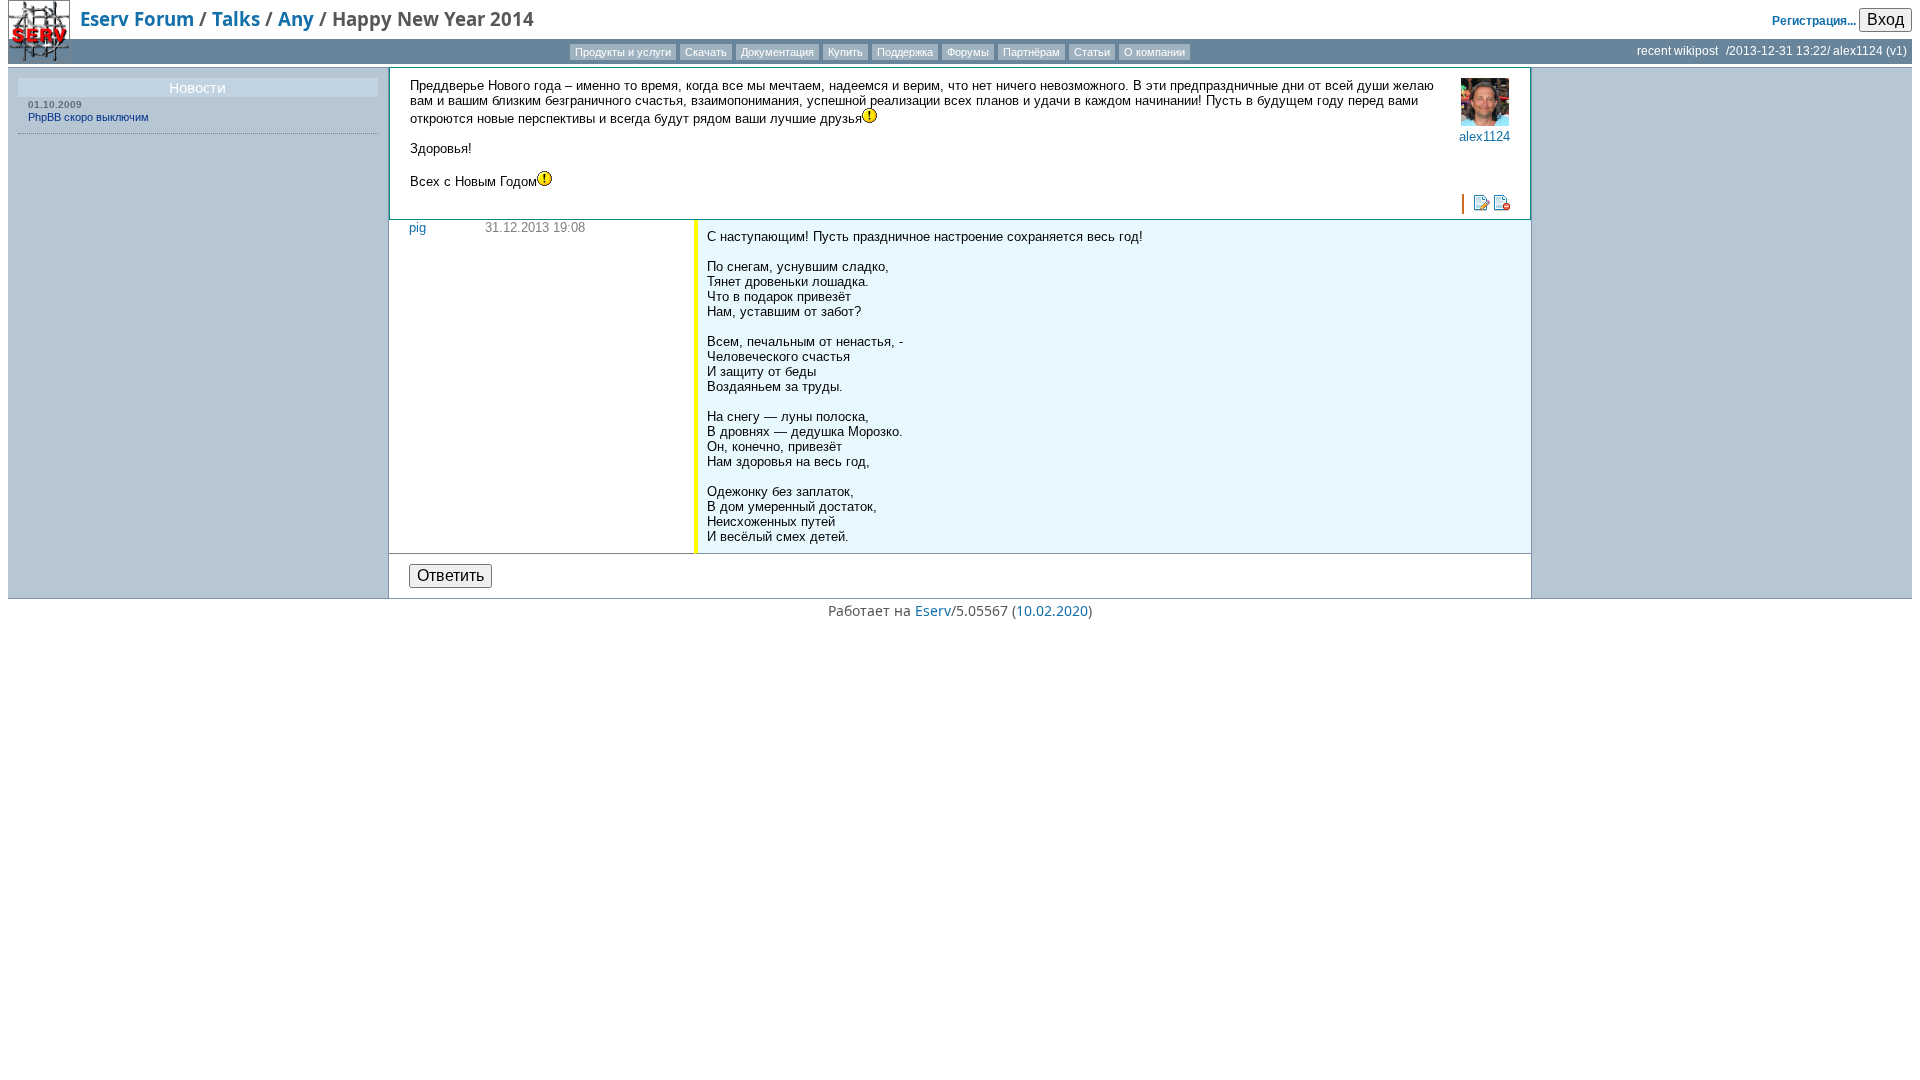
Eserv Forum (137, 18)
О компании (1154, 52)
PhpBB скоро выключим (88, 117)
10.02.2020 (1052, 610)
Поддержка (905, 52)
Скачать (706, 52)
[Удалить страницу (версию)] (1502, 203)
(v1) (1896, 51)
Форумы (968, 52)
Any (296, 18)
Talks (236, 18)
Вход (1885, 19)
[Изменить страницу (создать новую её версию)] (1482, 203)
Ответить (450, 575)
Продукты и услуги (623, 52)
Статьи (1092, 52)
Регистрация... (1814, 21)
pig (417, 227)
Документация (777, 52)
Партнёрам (1031, 52)
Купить (845, 52)
